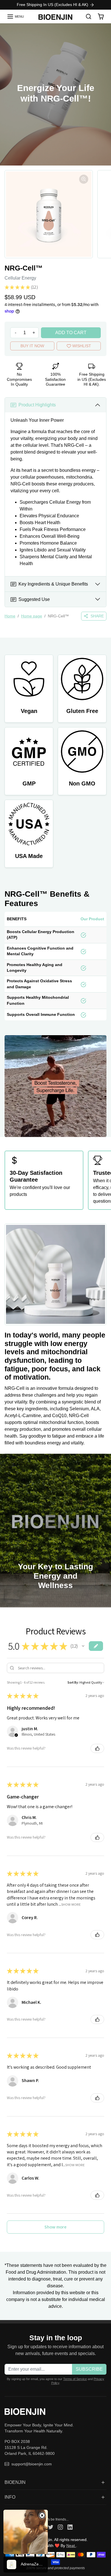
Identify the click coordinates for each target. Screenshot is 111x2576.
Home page (32, 616)
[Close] (42, 2515)
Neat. (71, 2546)
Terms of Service (75, 2379)
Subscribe (89, 2369)
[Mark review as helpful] (97, 1748)
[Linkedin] (70, 2527)
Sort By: (73, 1682)
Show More (71, 1904)
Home (10, 616)
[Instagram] (60, 2527)
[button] (15, 16)
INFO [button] (10, 2497)
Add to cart (71, 333)
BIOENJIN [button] (15, 2482)
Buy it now (32, 346)
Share (97, 616)
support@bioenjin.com (32, 2464)
